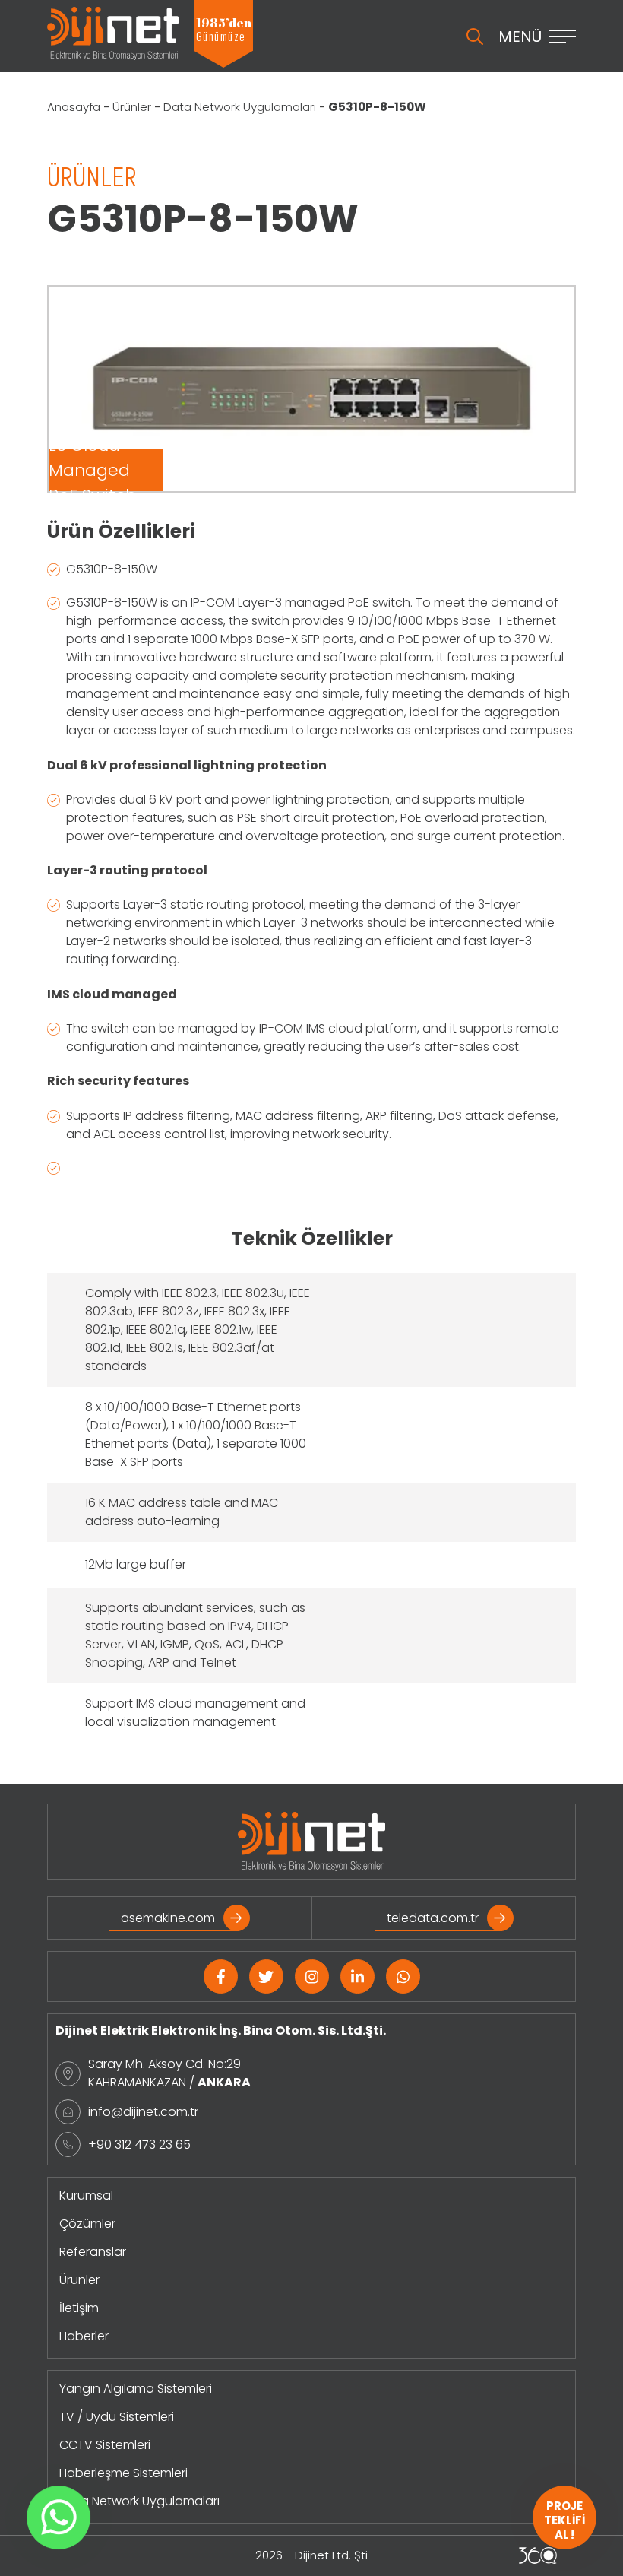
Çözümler (87, 2224)
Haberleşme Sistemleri (123, 2473)
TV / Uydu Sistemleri (117, 2417)
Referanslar (93, 2252)
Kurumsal (86, 2195)
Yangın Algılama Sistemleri (136, 2389)
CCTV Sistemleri (105, 2445)
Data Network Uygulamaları (240, 107)
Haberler (84, 2336)
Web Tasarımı (538, 2555)
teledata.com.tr (433, 1918)
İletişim (79, 2308)
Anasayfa (74, 107)
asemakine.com (168, 1918)
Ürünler (132, 107)
